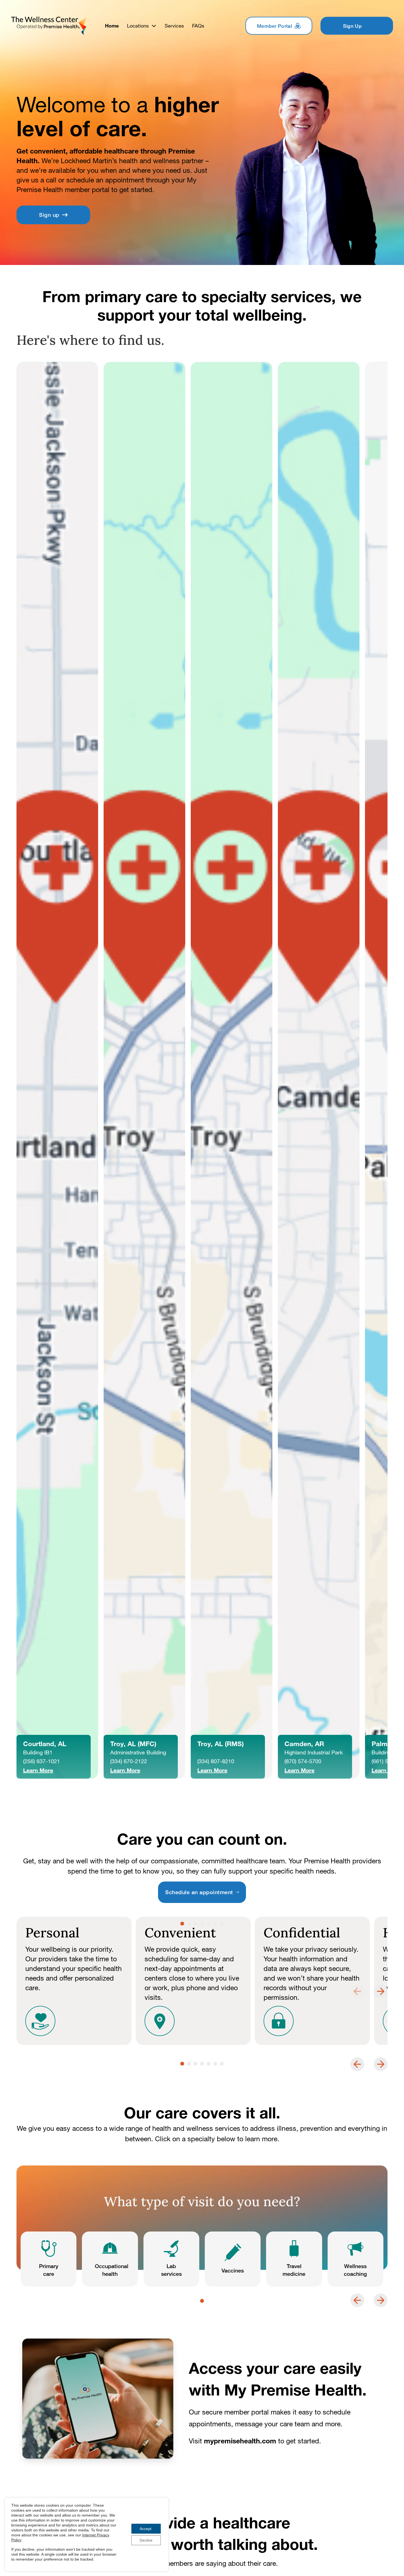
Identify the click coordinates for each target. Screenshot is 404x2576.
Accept (146, 2529)
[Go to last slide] (357, 2064)
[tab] (182, 1924)
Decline (146, 2540)
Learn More (38, 1770)
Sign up (49, 215)
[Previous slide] (357, 1991)
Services (174, 26)
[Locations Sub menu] (154, 26)
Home (112, 26)
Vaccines (233, 2270)
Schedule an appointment (199, 1892)
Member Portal (274, 26)
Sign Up (352, 26)
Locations (138, 26)
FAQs (198, 26)
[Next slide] (381, 1991)
